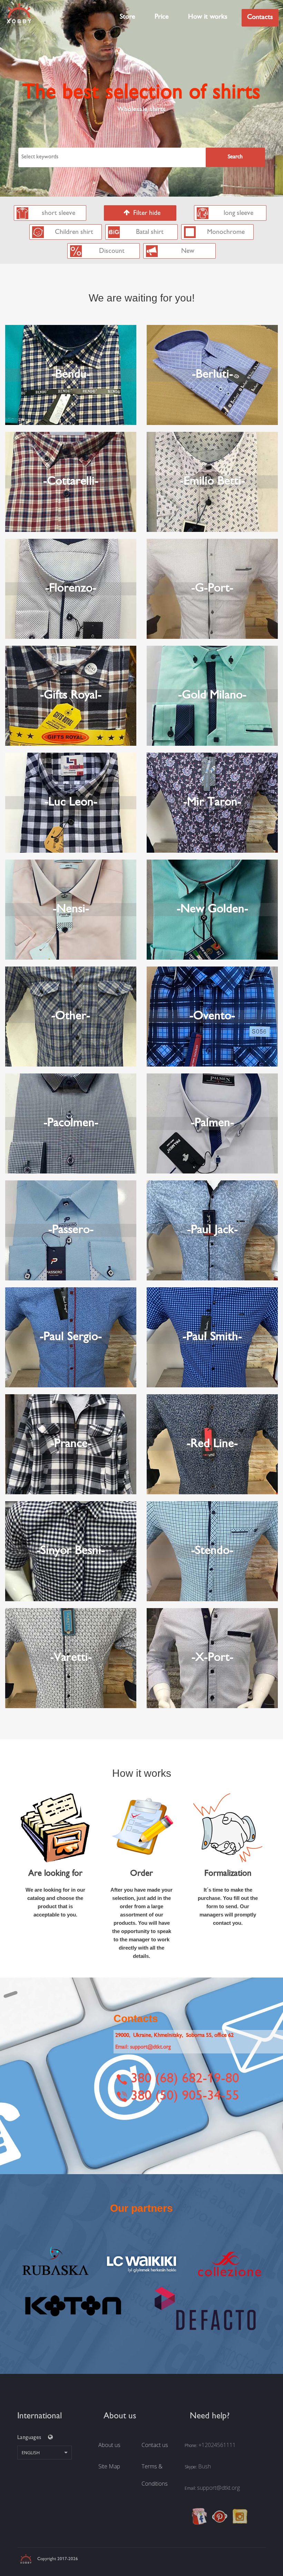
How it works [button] (208, 17)
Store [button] (128, 17)
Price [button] (162, 17)
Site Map (109, 2466)
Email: (143, 2047)
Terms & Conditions (155, 2475)
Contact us (155, 2445)
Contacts (260, 17)
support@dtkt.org (218, 2488)
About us (109, 2445)
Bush (204, 2466)
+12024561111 (217, 2445)
